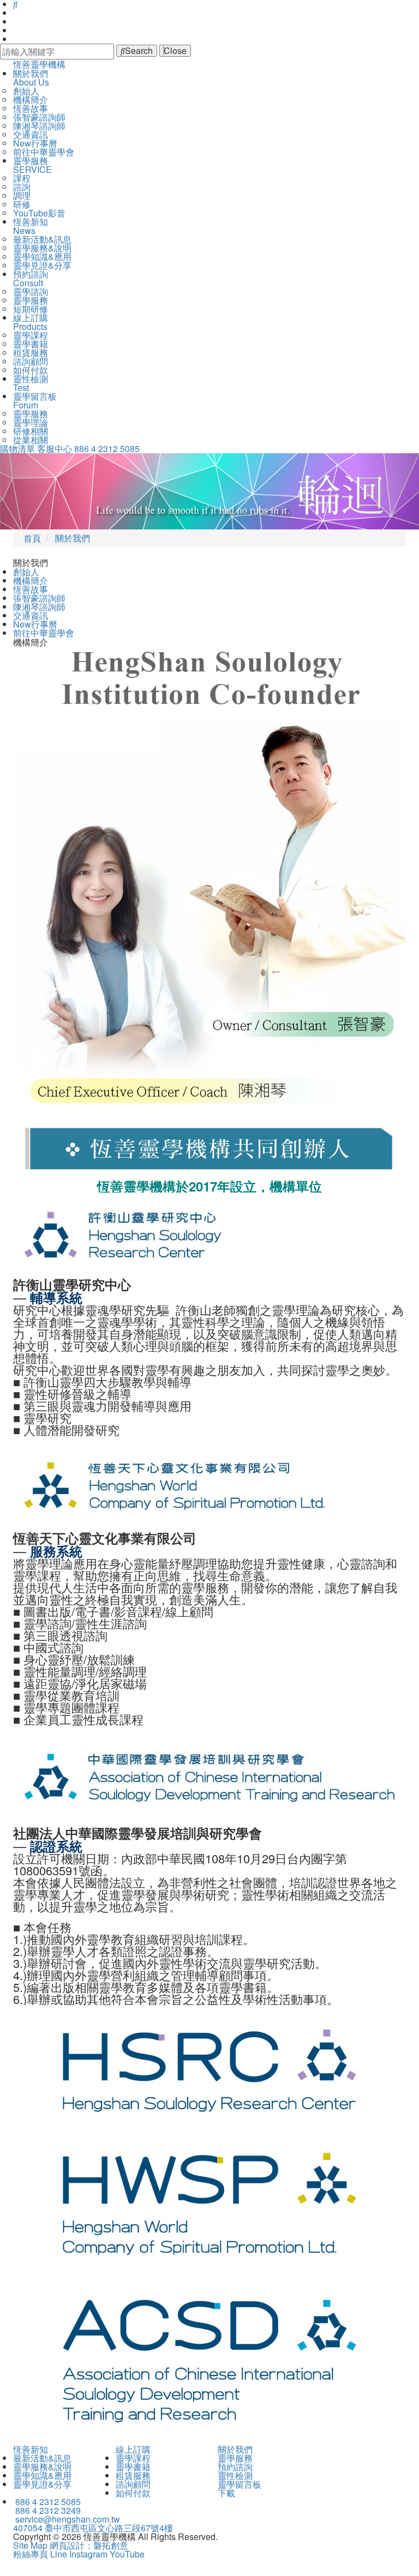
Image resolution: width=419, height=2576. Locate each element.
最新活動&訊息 (42, 239)
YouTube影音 (39, 213)
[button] (31, 491)
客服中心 (55, 449)
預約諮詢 (235, 2467)
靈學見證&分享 (42, 265)
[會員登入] (14, 13)
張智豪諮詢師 (39, 117)
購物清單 (17, 449)
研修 (22, 204)
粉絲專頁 (31, 2554)
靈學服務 (31, 300)
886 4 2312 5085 (107, 449)
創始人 (26, 91)
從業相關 (31, 440)
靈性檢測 (235, 2475)
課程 (22, 178)
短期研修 (31, 309)
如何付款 (31, 370)
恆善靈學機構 (39, 64)
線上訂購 (133, 2449)
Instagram (88, 2554)
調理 (22, 195)
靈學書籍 (31, 344)
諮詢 (22, 187)
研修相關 (31, 431)
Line (59, 2554)
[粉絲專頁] (14, 30)
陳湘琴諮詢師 (39, 126)
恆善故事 (31, 108)
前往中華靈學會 (44, 152)
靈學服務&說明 (42, 248)
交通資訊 (31, 134)
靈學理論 (31, 422)
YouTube (127, 2554)
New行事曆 (35, 143)
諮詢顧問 (31, 361)
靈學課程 (31, 335)
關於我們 (235, 2449)
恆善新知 (31, 2449)
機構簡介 (31, 100)
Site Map (30, 2545)
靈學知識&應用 (42, 257)
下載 (226, 2493)
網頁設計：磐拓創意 (89, 2545)
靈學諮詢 (31, 291)
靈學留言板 (240, 2484)
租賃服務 (31, 353)
